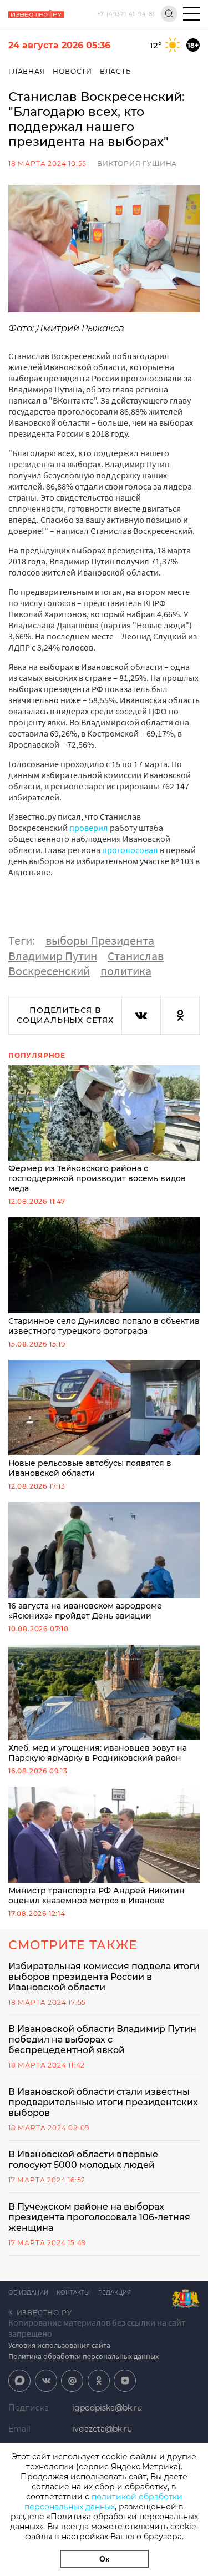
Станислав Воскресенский (86, 964)
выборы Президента (100, 940)
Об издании (28, 2293)
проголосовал (130, 850)
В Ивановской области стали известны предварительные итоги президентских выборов (103, 2102)
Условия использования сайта (59, 2345)
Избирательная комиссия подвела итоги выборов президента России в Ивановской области (104, 1977)
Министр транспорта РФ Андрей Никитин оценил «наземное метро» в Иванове (97, 1896)
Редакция (115, 2293)
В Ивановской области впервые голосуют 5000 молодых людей (83, 2160)
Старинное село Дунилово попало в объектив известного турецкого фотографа (104, 1326)
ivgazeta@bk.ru (102, 2429)
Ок (104, 2559)
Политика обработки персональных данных (83, 2356)
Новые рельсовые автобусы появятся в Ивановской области (90, 1468)
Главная (27, 71)
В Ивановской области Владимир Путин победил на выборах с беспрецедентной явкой (102, 2040)
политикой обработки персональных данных (103, 2502)
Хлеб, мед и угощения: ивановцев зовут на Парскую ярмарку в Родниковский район (98, 1753)
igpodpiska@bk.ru (107, 2408)
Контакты (73, 2293)
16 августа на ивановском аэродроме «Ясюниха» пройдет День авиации (85, 1611)
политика (126, 971)
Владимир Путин (53, 956)
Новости (72, 71)
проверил (89, 828)
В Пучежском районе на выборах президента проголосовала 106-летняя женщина (99, 2217)
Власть (116, 71)
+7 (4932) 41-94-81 (126, 14)
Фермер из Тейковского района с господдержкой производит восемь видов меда (97, 1178)
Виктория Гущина (137, 163)
